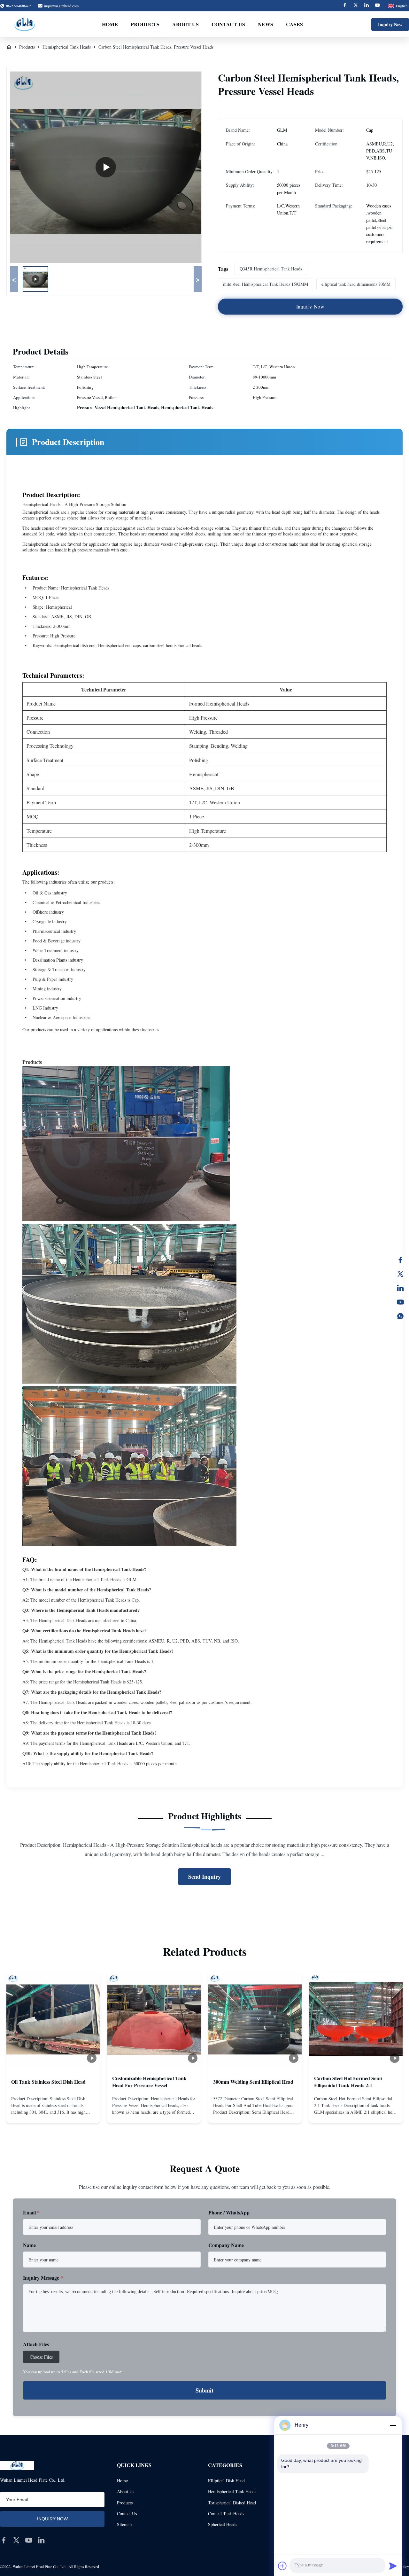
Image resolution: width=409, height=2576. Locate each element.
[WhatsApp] (400, 1316)
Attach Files (36, 2344)
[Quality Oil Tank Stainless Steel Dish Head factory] (53, 2019)
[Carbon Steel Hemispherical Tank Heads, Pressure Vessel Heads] (106, 167)
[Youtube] (377, 5)
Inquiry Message (43, 2278)
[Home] (9, 47)
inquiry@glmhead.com (61, 6)
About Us (185, 24)
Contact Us (228, 24)
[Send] (393, 2566)
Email (31, 2212)
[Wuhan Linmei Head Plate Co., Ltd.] (25, 24)
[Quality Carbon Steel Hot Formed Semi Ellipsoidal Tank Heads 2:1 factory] (356, 2019)
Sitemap (124, 2524)
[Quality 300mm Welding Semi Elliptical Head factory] (255, 2019)
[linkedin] (41, 2540)
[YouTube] (400, 1302)
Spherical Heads (223, 2524)
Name (29, 2245)
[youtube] (29, 2540)
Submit (204, 2390)
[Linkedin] (367, 5)
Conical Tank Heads (226, 2514)
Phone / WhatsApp (229, 2212)
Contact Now (53, 2112)
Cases (294, 24)
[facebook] (4, 2540)
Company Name (226, 2245)
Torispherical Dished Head (232, 2503)
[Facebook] (345, 5)
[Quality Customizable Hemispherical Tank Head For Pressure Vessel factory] (154, 2019)
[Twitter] (356, 5)
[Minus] (393, 2425)
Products (145, 24)
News (266, 24)
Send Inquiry (204, 1877)
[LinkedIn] (400, 1288)
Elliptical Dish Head (226, 2481)
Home (110, 24)
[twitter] (16, 2540)
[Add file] (282, 2566)
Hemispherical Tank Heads (67, 47)
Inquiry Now (390, 24)
